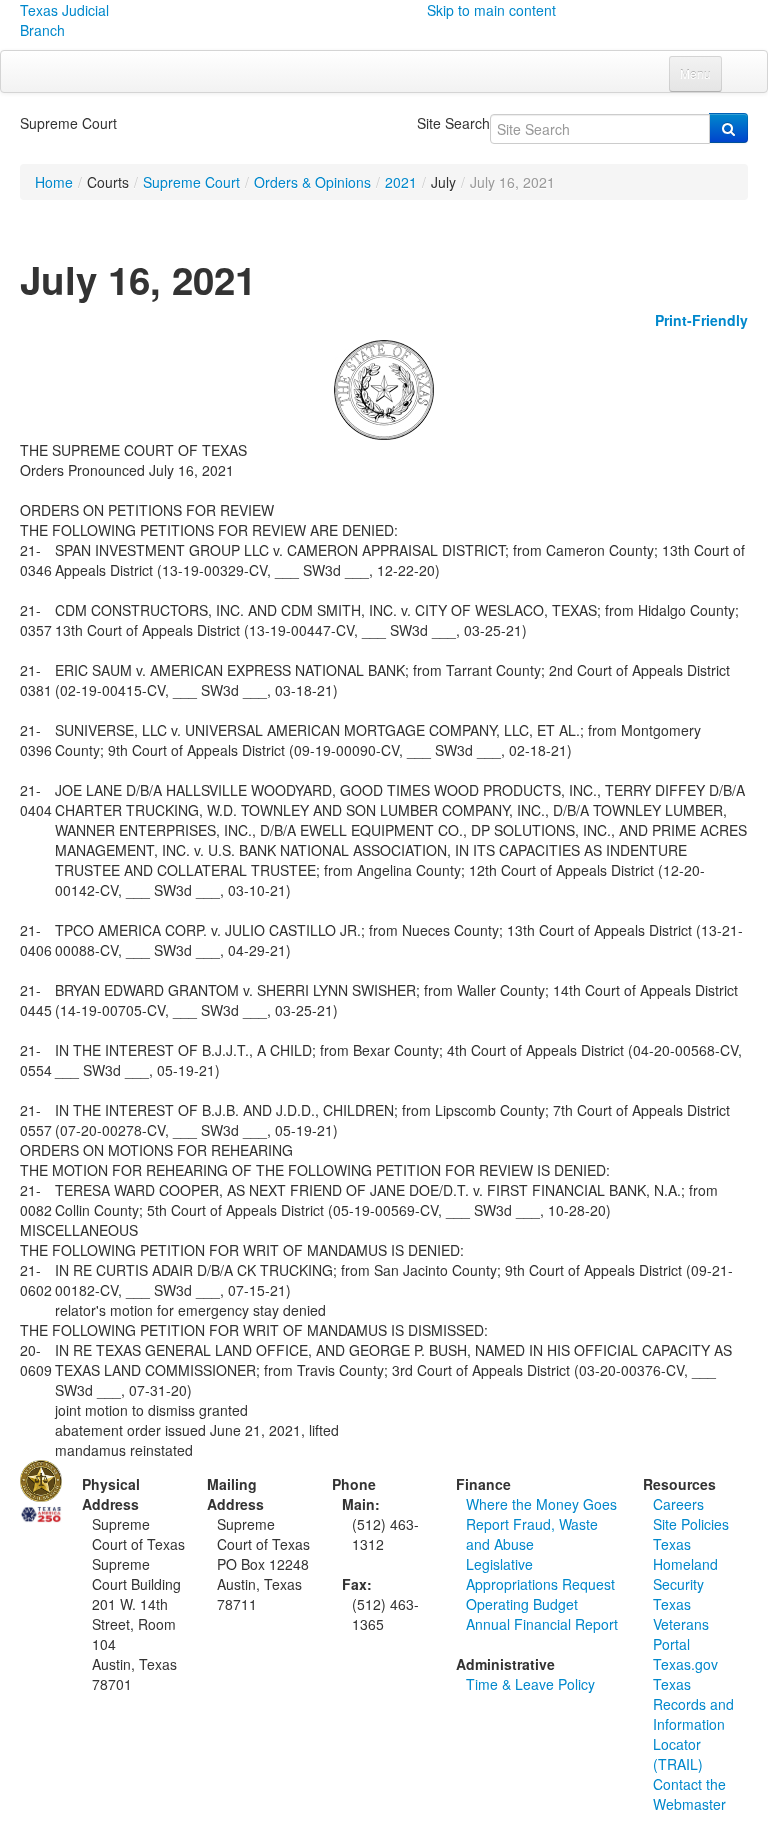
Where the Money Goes (541, 1504)
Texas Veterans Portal (681, 1624)
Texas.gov (685, 1664)
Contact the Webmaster (689, 1794)
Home (54, 182)
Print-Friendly (701, 320)
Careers (678, 1504)
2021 (401, 182)
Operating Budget (522, 1604)
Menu (695, 73)
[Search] (728, 128)
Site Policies (691, 1524)
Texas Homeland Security (685, 1564)
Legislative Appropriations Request (540, 1574)
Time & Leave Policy (530, 1684)
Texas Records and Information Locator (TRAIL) (693, 1724)
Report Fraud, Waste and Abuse (532, 1534)
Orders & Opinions (312, 182)
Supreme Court (191, 182)
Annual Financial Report (542, 1624)
